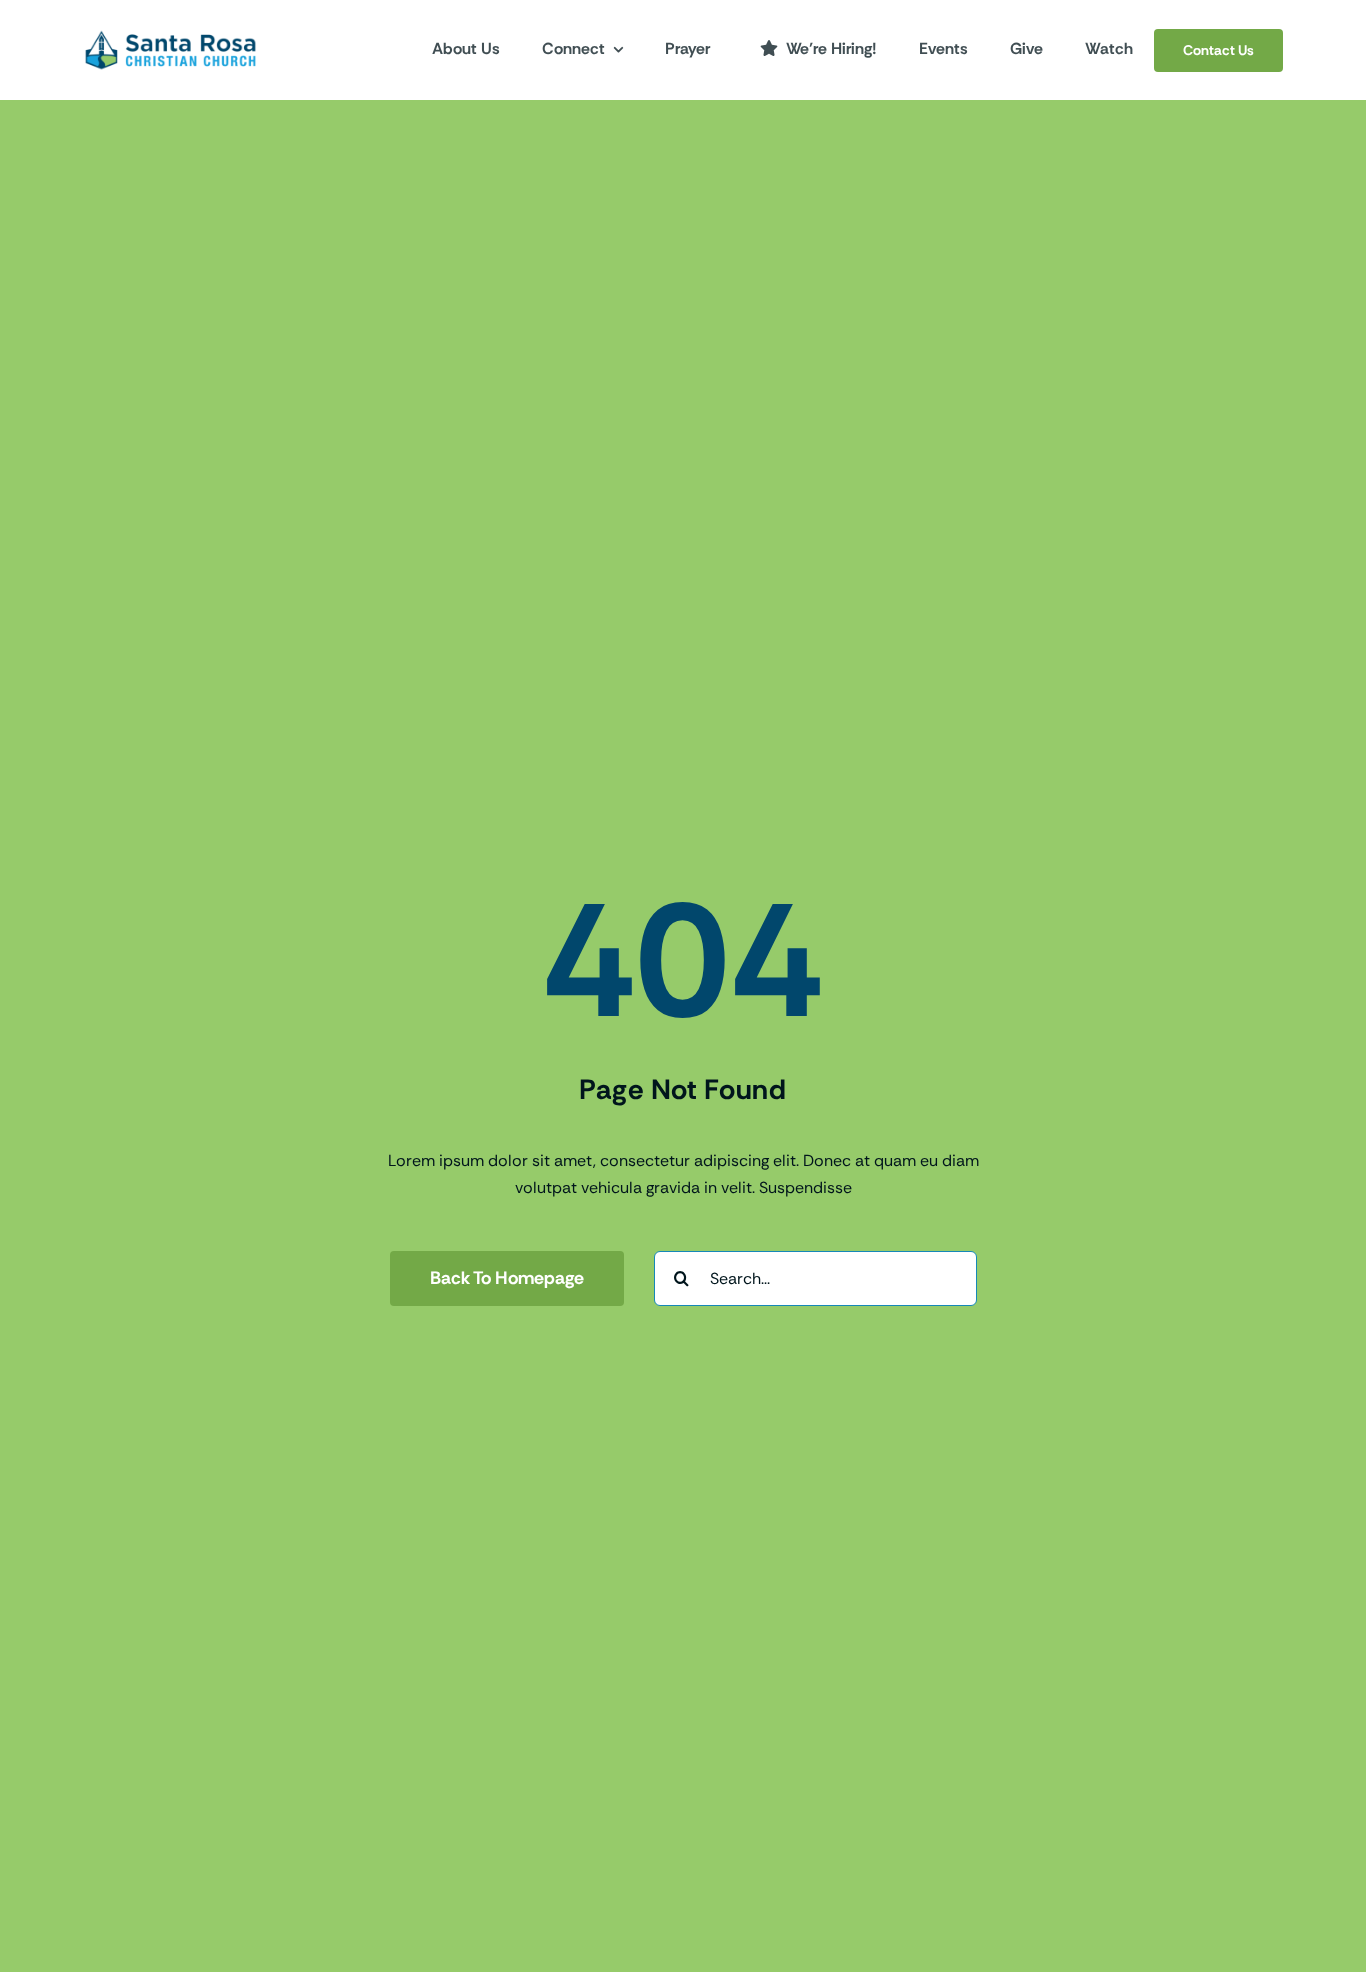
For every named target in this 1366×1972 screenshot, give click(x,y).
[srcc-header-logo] (170, 35)
